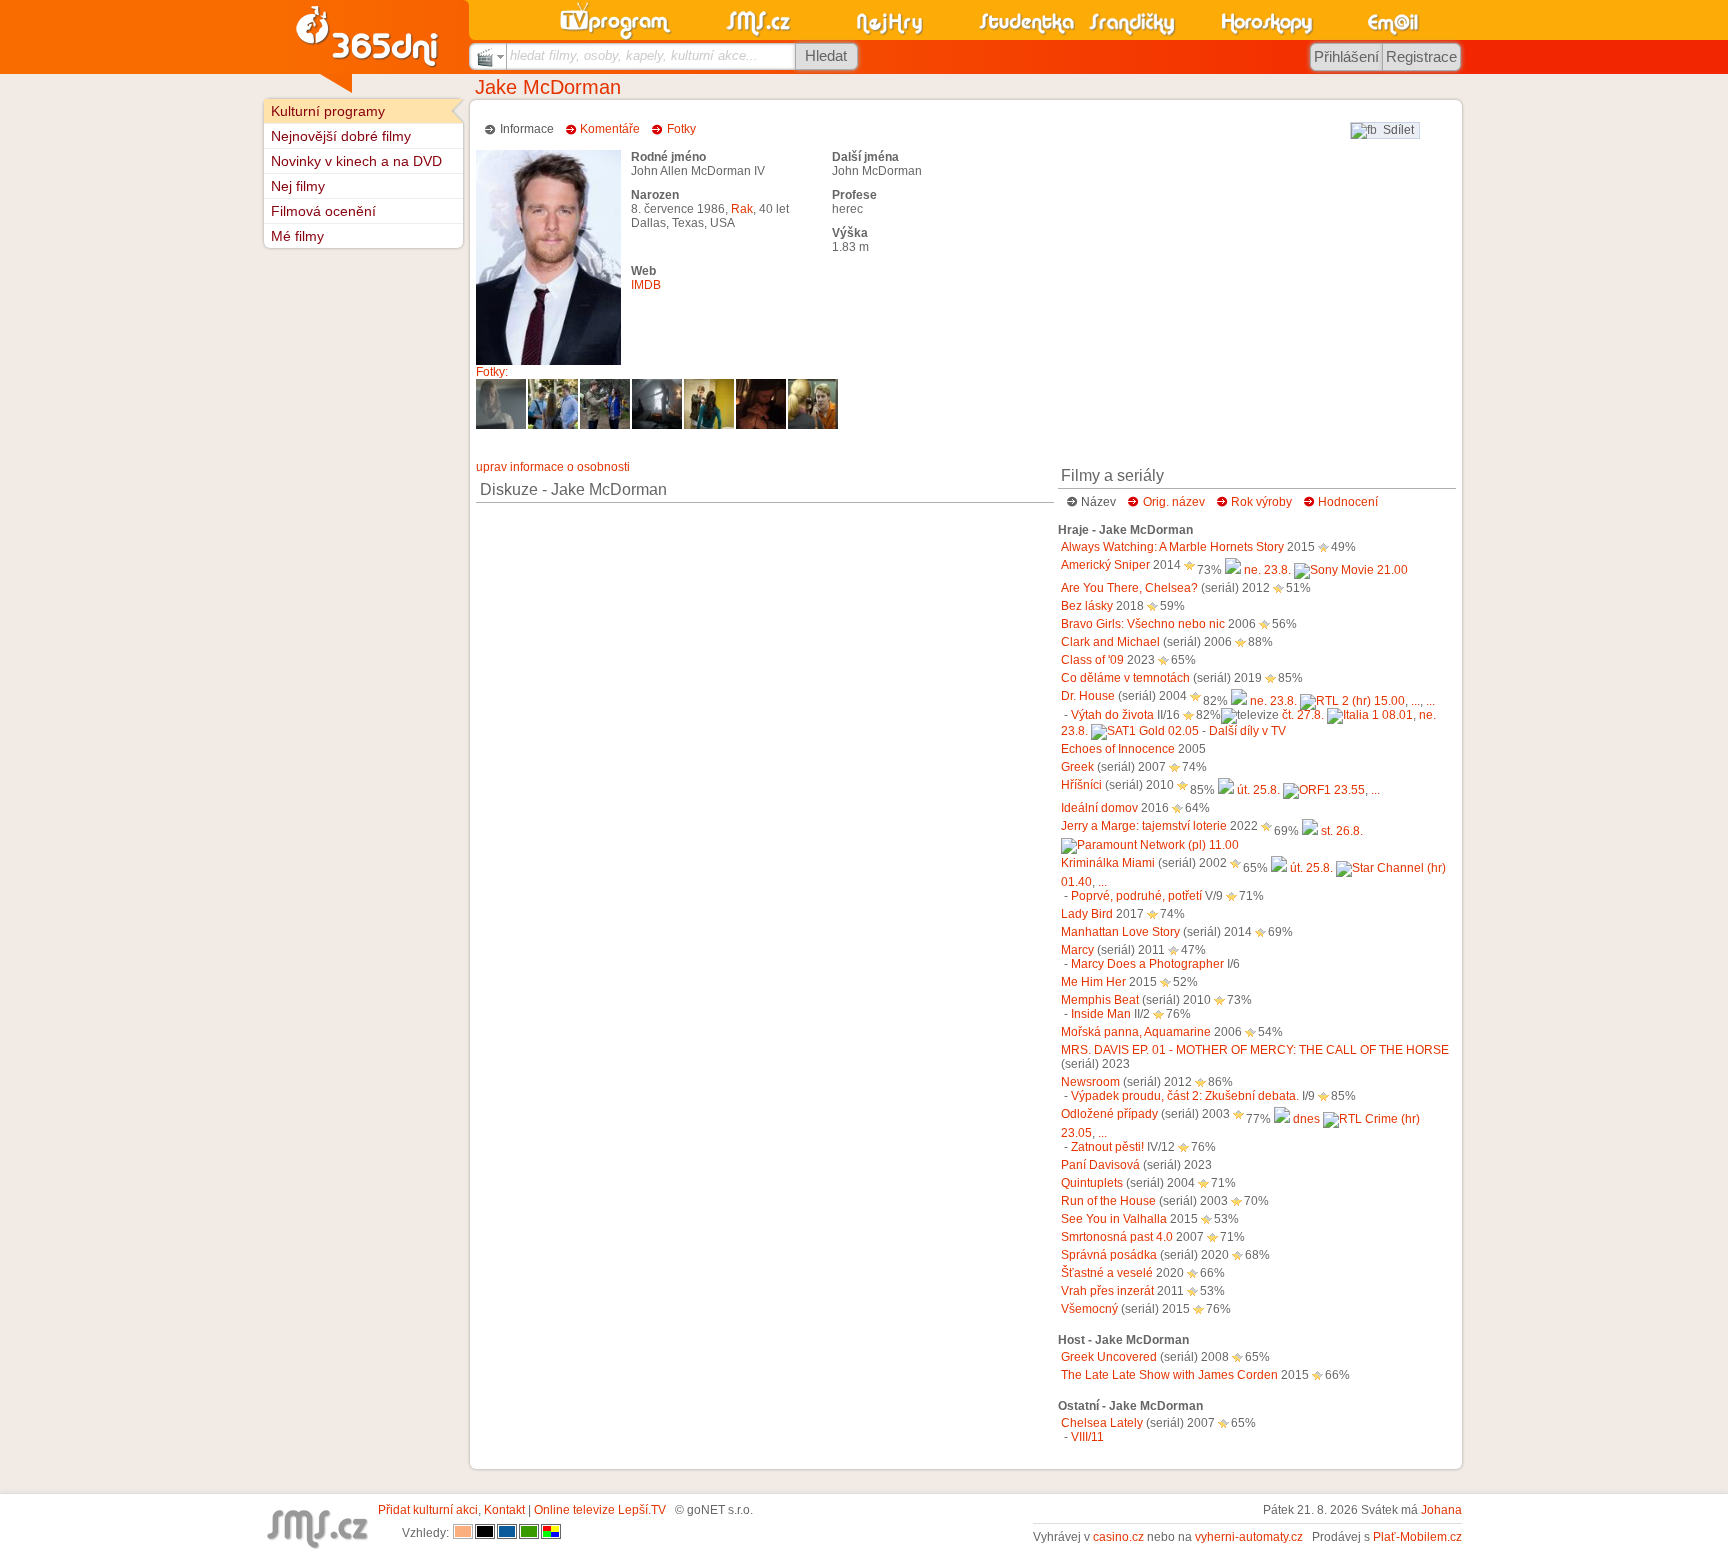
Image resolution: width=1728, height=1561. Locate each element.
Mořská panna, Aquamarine (1136, 1032)
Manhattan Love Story (1120, 932)
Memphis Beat (1100, 1000)
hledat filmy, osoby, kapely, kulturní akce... (634, 55)
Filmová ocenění (323, 211)
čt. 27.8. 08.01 (1347, 715)
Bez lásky (1087, 606)
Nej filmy (298, 186)
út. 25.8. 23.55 (1301, 790)
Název (1098, 502)
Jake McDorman (548, 87)
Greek (1077, 767)
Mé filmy (297, 236)
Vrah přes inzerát (1107, 1291)
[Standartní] (463, 1533)
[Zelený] (529, 1533)
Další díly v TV (1247, 731)
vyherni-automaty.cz (1249, 1537)
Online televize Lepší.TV (600, 1510)
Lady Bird (1087, 914)
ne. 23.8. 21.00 (1326, 570)
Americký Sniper (1105, 565)
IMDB (646, 285)
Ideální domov (1099, 808)
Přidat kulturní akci (428, 1510)
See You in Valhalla (1114, 1219)
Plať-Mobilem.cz (1417, 1537)
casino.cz (1118, 1537)
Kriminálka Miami (1108, 863)
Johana (1441, 1510)
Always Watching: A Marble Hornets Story (1172, 547)
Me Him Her (1093, 982)
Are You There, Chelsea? (1129, 588)
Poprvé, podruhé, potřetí (1136, 896)
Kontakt (504, 1510)
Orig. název (1174, 502)
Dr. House (1088, 696)
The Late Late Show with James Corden (1169, 1375)
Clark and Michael (1110, 642)
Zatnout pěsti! (1107, 1147)
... (1415, 701)
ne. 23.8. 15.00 (1327, 701)
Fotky (681, 129)
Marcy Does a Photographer (1147, 964)
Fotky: (492, 372)
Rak (742, 209)
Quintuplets (1092, 1183)
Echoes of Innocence (1118, 749)
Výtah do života (1112, 715)
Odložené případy (1109, 1114)
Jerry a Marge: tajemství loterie (1144, 826)
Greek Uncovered (1109, 1357)
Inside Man (1101, 1014)
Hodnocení (1348, 502)
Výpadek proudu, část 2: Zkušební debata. (1185, 1096)
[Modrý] (507, 1533)
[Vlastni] (551, 1533)
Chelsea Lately (1102, 1423)
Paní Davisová (1100, 1165)
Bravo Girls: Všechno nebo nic (1143, 624)
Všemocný (1089, 1309)
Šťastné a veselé (1107, 1273)
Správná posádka (1109, 1255)
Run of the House (1108, 1201)
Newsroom (1090, 1082)
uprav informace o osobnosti (553, 467)
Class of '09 (1092, 660)
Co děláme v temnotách (1125, 678)
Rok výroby (1261, 502)
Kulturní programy (328, 111)
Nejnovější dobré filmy (341, 136)
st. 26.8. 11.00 (1284, 838)
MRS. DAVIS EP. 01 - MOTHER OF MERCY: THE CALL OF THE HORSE (1255, 1050)
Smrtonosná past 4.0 (1117, 1237)
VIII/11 (1087, 1437)
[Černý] (485, 1533)
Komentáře (610, 129)
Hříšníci (1081, 785)
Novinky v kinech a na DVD (356, 161)
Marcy (1077, 950)
